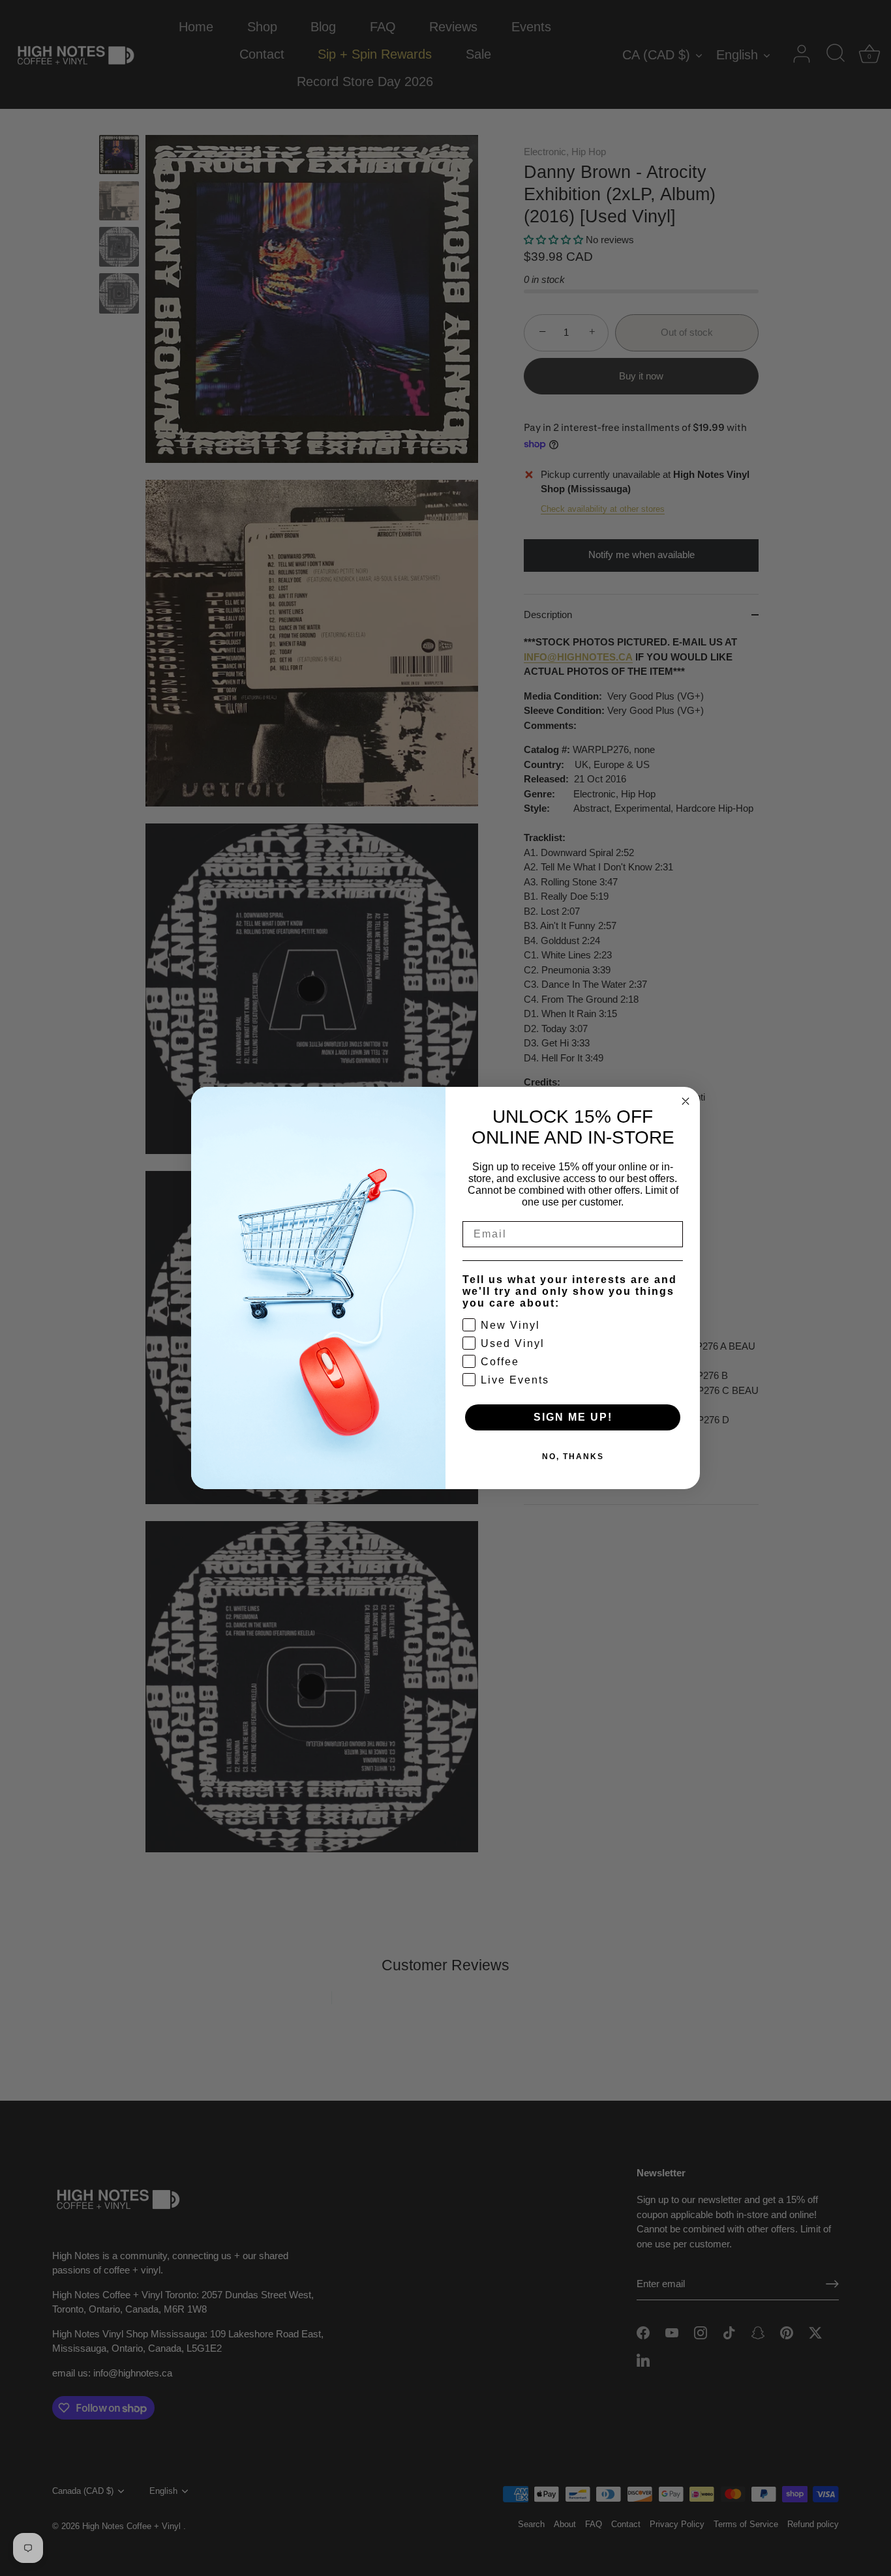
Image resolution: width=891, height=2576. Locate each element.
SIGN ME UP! (573, 1417)
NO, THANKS (573, 1457)
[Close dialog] (686, 1101)
